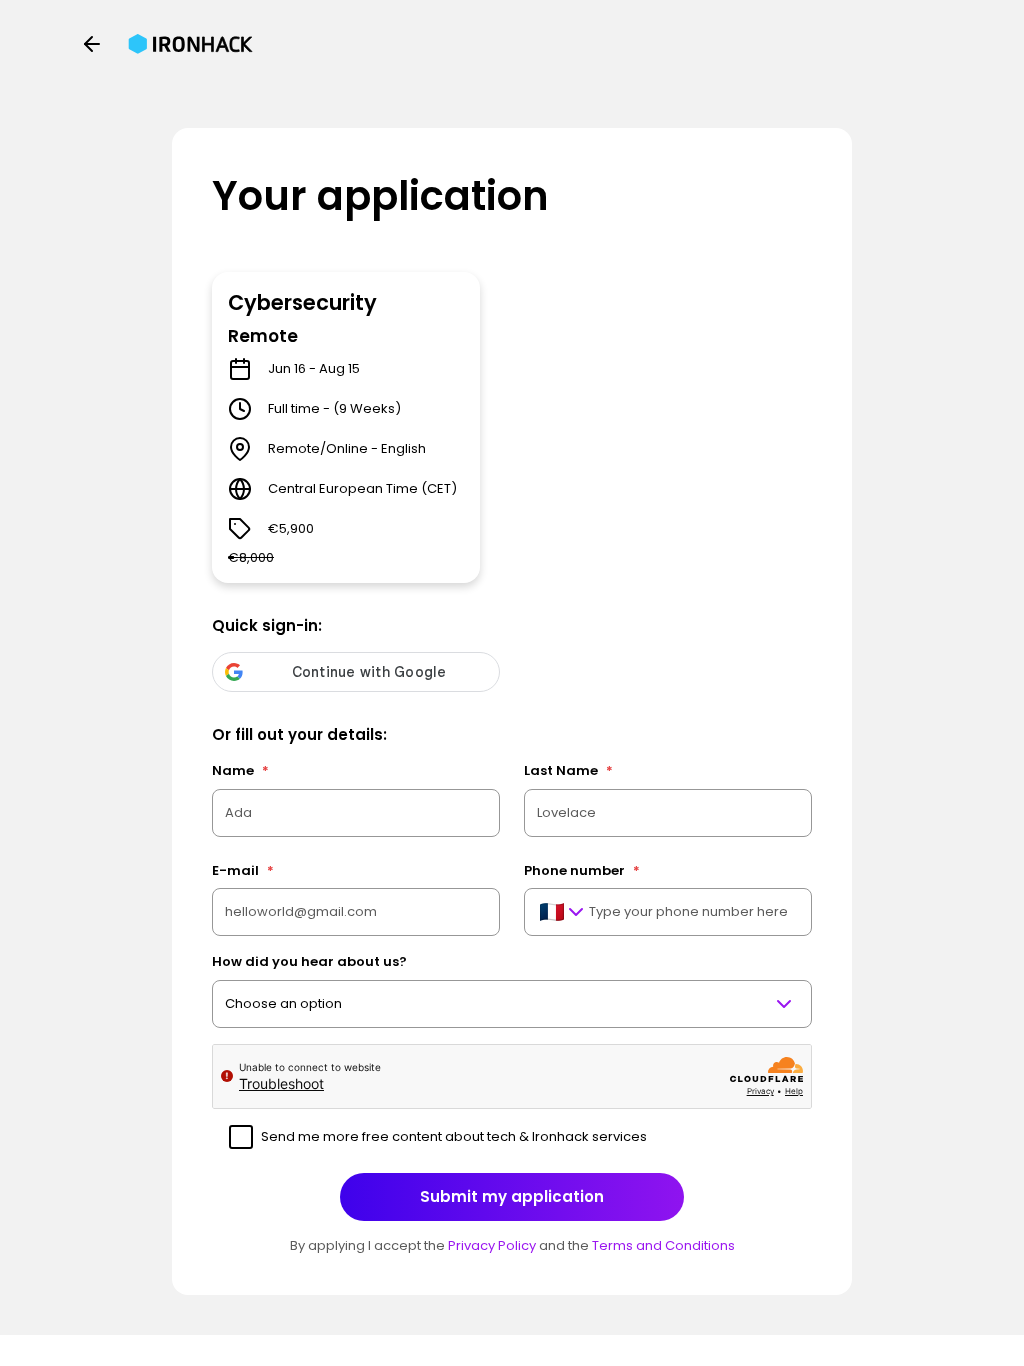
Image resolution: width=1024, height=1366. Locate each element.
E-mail (243, 870)
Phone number (582, 870)
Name (240, 770)
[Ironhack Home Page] (190, 44)
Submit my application (512, 1196)
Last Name (568, 770)
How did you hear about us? (309, 961)
